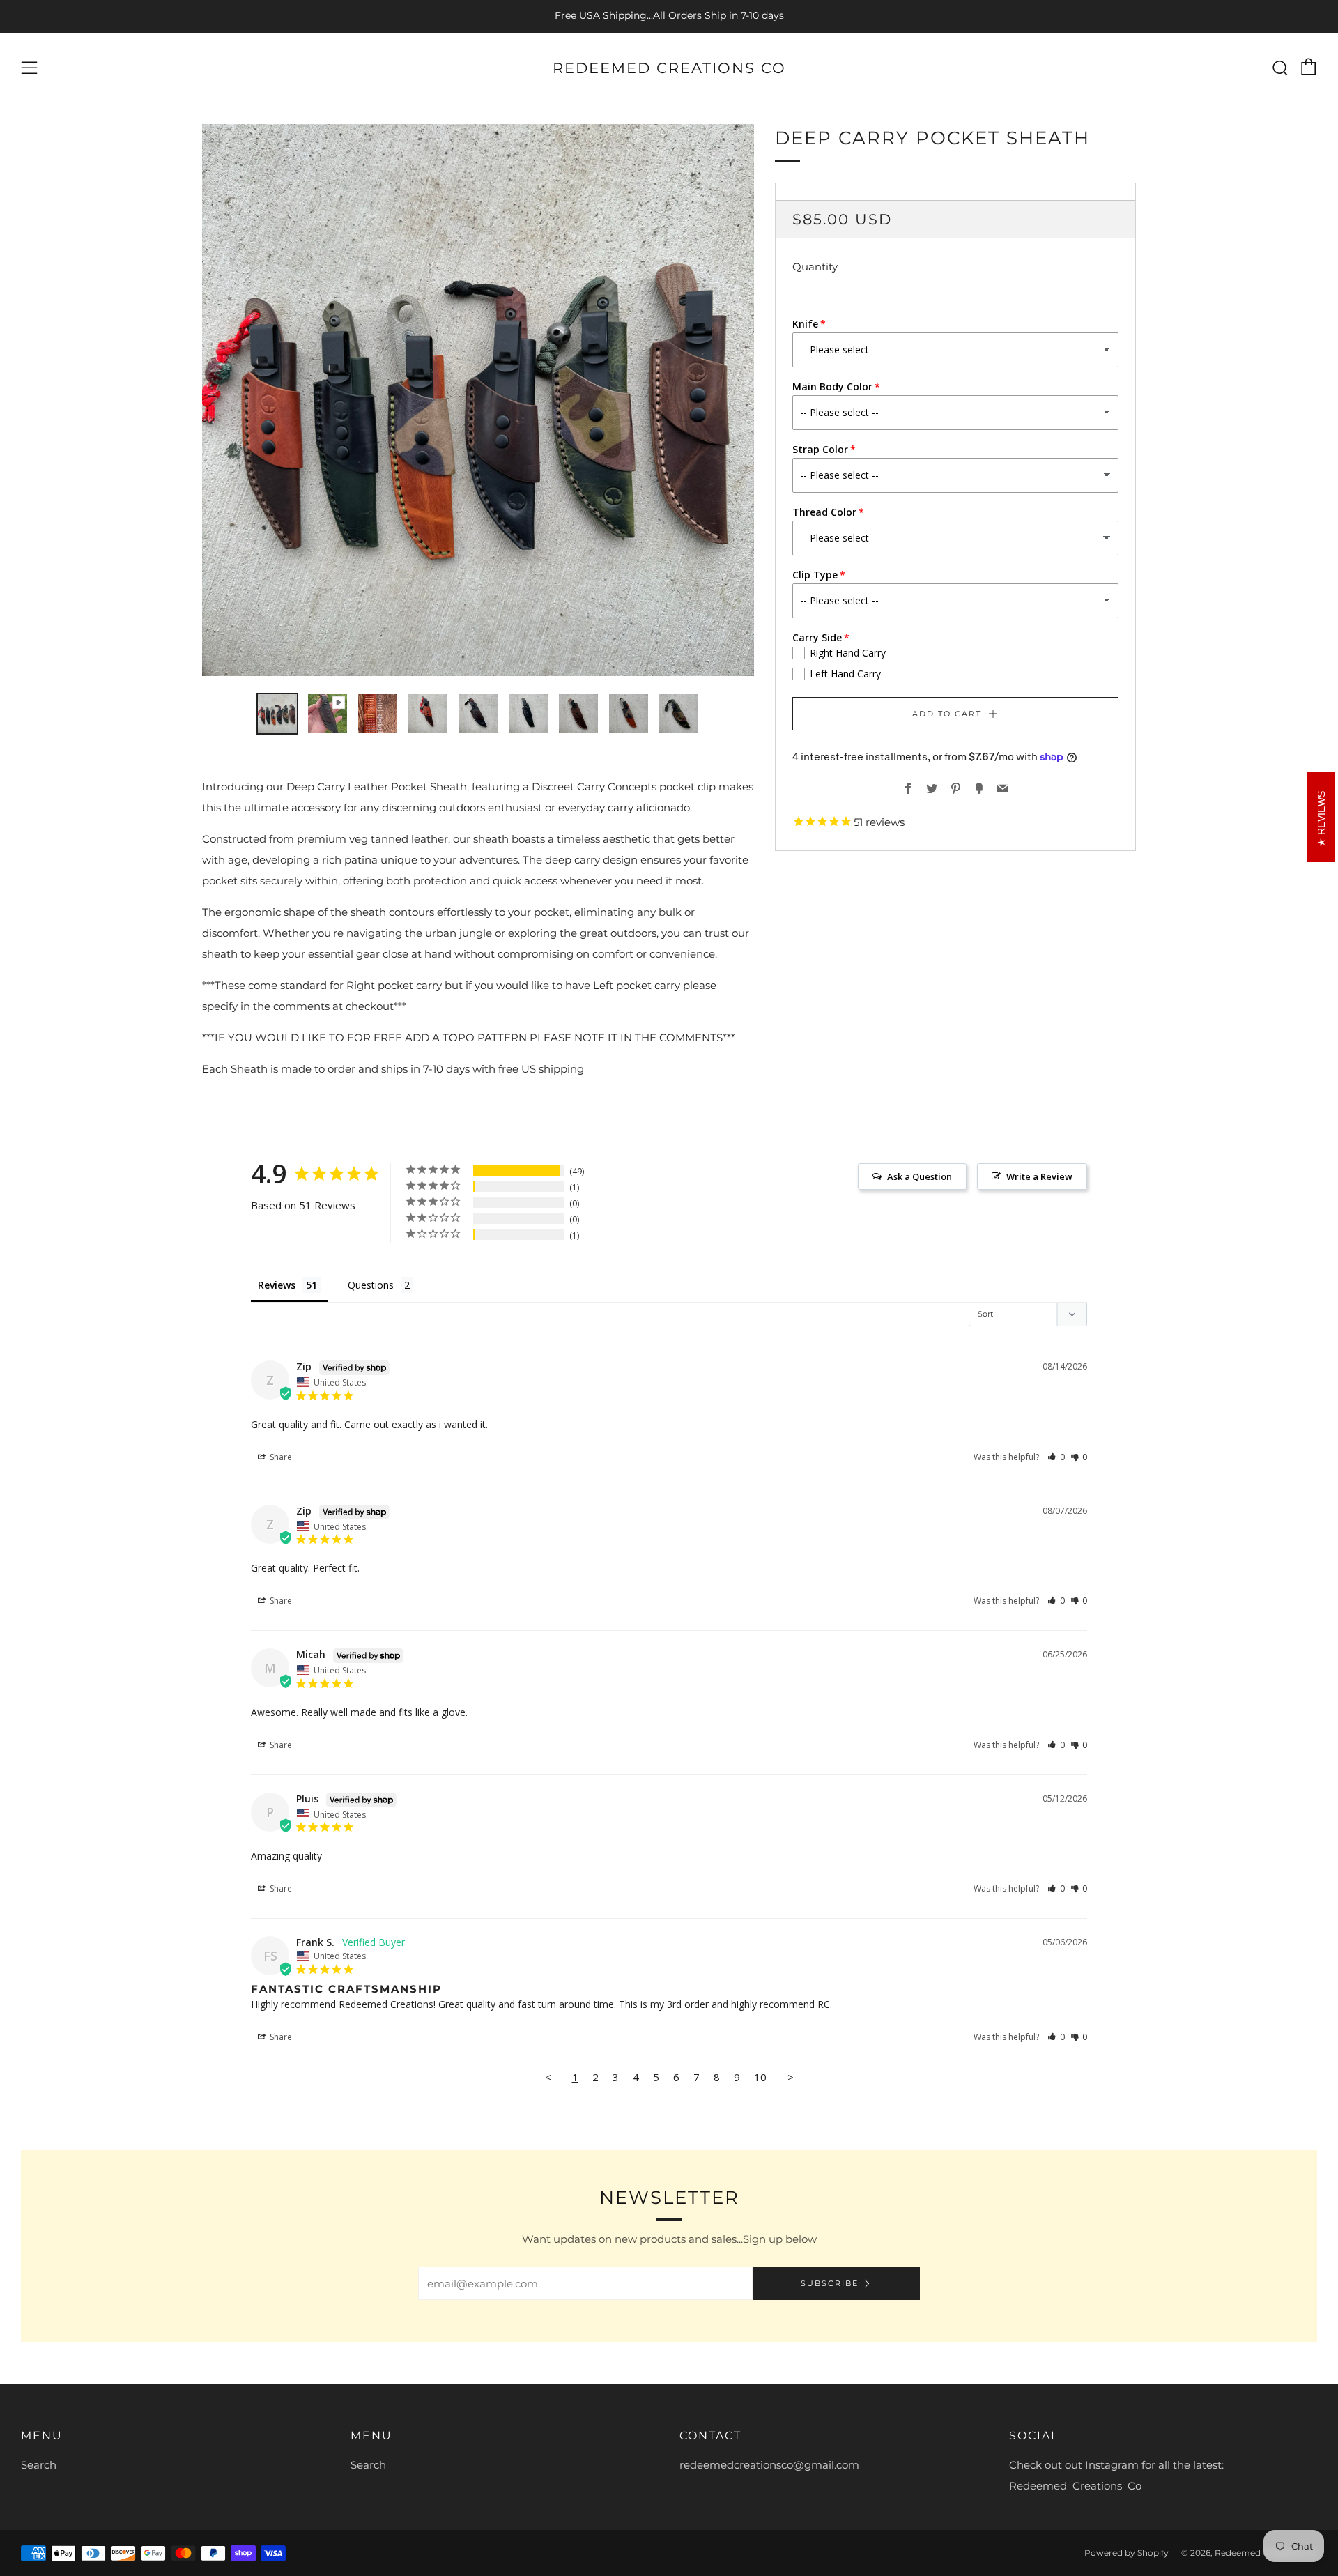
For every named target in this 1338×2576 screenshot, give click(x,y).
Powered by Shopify (1126, 2553)
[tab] (277, 714)
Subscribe (830, 2283)
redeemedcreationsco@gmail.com (769, 2465)
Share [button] (280, 1457)
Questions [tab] (371, 1285)
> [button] (791, 2077)
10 (760, 2077)
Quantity (815, 267)
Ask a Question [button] (920, 1176)
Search (39, 2465)
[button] (1056, 1457)
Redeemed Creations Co (669, 68)
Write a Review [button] (1039, 1176)
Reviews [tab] (277, 1285)
